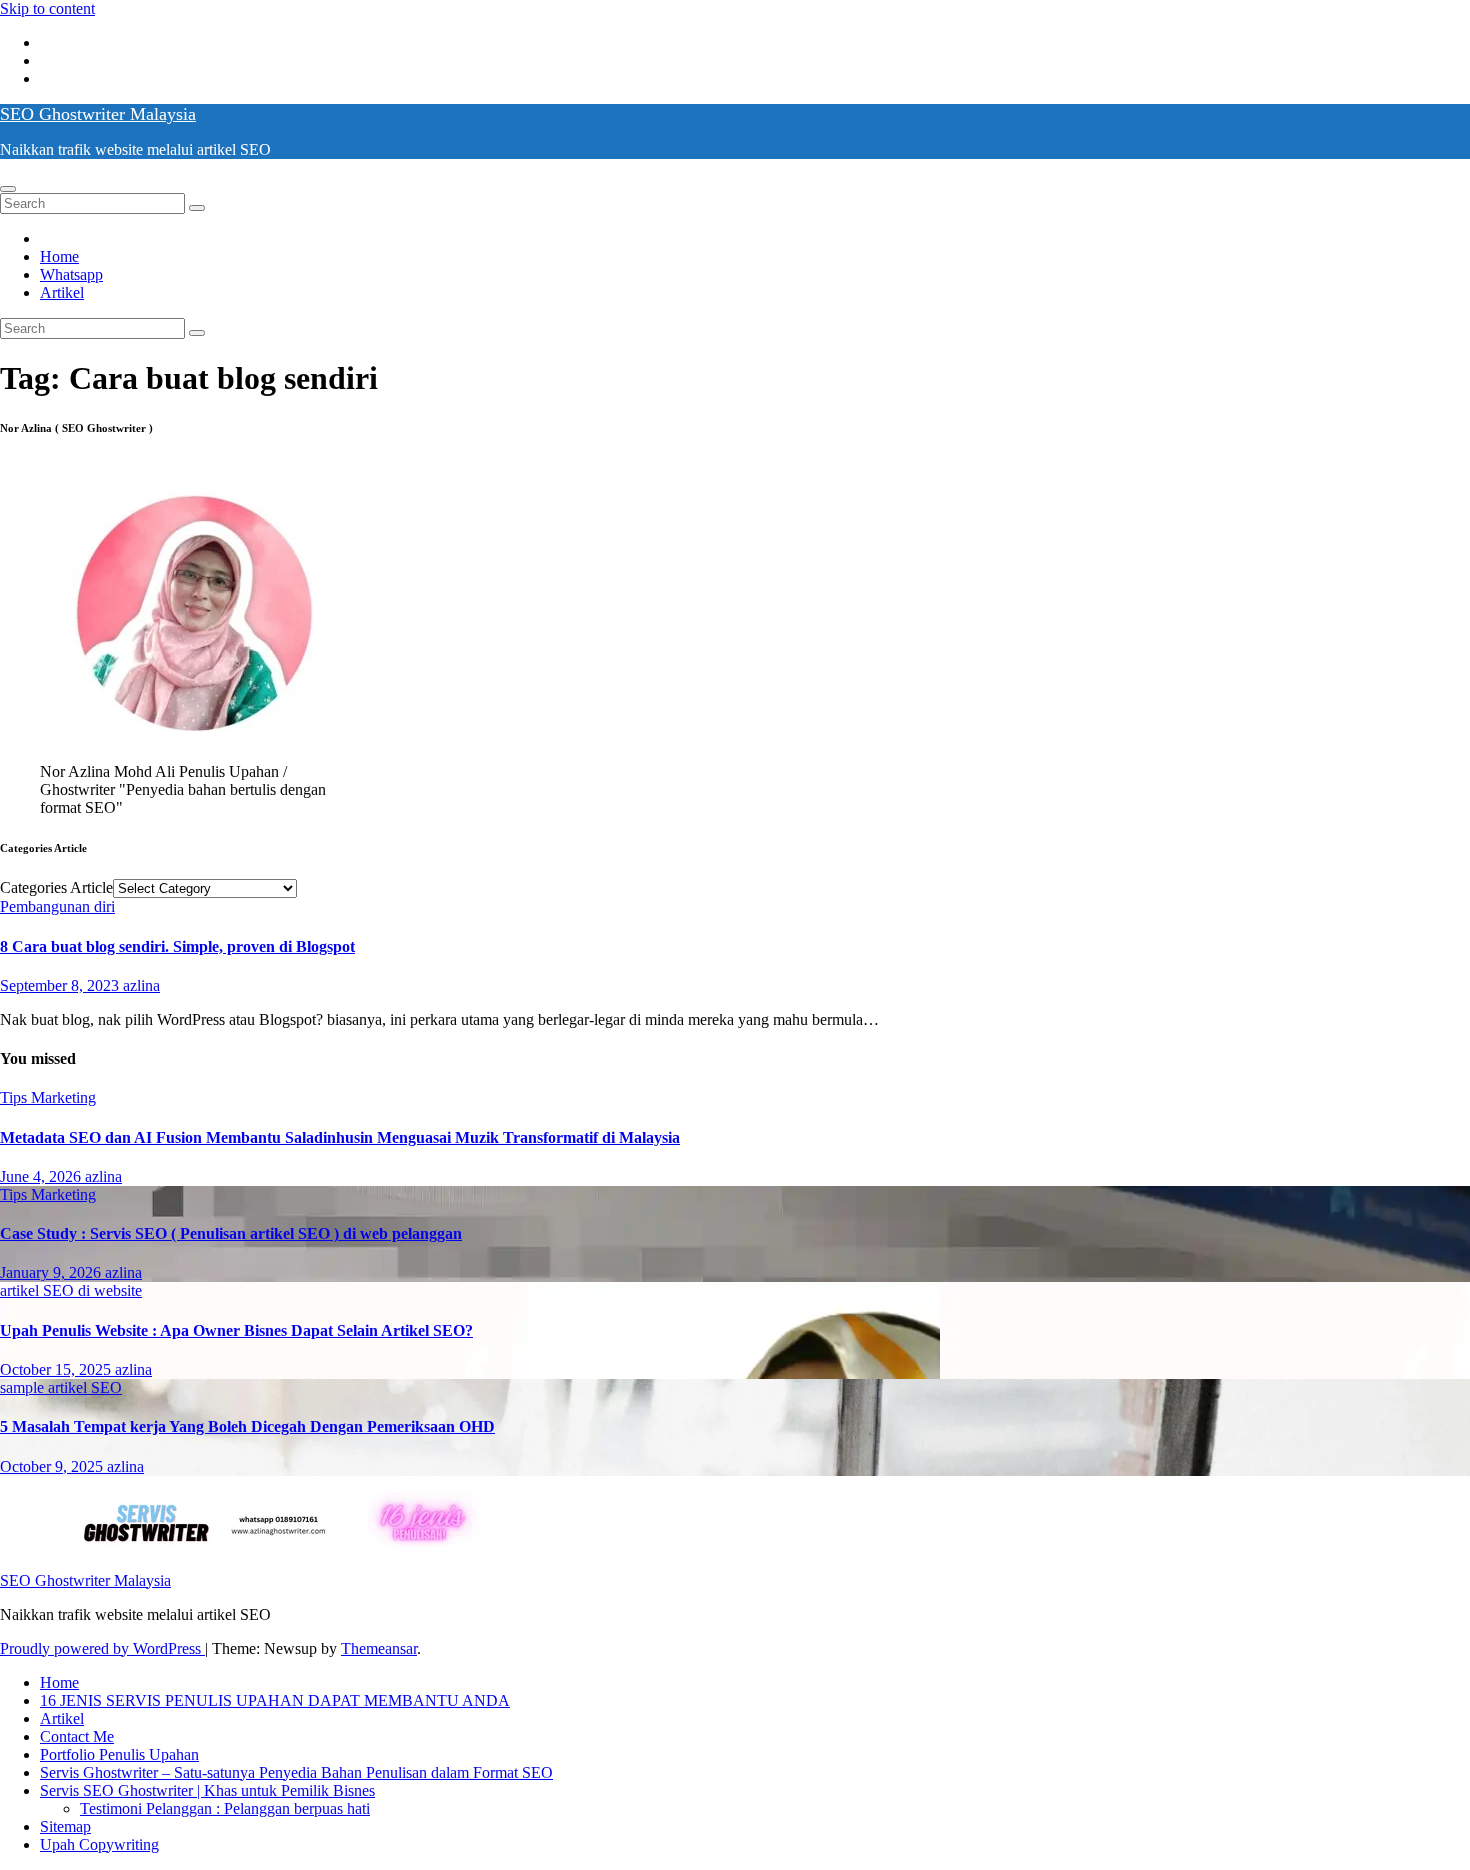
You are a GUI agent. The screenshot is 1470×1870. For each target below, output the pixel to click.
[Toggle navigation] (8, 189)
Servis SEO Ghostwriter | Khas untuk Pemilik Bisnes (207, 1790)
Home (59, 256)
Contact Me (77, 1736)
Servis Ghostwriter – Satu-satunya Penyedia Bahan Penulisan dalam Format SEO (296, 1772)
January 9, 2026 (52, 1272)
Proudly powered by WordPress (102, 1648)
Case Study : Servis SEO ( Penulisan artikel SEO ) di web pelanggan (231, 1233)
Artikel (62, 292)
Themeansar (379, 1648)
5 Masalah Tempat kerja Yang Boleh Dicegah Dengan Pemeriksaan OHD (247, 1426)
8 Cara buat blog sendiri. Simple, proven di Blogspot (177, 946)
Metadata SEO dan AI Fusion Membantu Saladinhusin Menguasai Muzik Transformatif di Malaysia (340, 1137)
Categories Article (56, 887)
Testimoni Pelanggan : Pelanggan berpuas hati (225, 1808)
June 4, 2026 (42, 1176)
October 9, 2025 (53, 1466)
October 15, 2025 (57, 1369)
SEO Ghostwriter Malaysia (98, 114)
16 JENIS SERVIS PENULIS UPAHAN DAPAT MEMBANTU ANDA (275, 1700)
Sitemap (65, 1826)
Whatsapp (71, 274)
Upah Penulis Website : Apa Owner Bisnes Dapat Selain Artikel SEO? (236, 1330)
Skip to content (47, 8)
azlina (141, 985)
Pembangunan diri (57, 906)
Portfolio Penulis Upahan (119, 1754)
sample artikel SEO (61, 1387)
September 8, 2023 (61, 985)
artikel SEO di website (71, 1290)
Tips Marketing (48, 1097)
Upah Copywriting (99, 1844)
